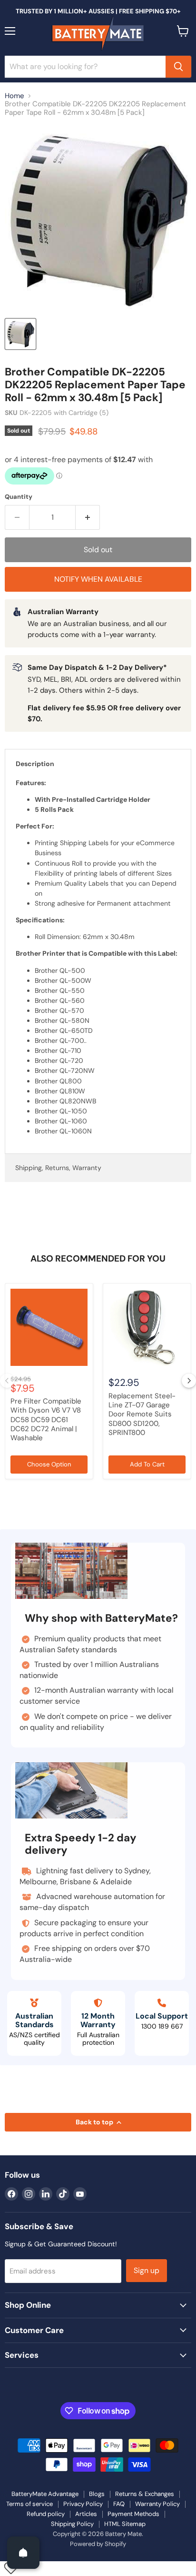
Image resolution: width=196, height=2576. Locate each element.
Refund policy (46, 2514)
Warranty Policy (157, 2504)
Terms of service (29, 2504)
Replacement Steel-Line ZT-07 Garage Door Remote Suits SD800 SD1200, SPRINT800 (142, 1414)
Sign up (147, 2270)
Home (15, 96)
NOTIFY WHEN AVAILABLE (98, 579)
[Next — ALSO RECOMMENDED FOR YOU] (189, 1381)
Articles (86, 2514)
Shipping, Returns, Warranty (58, 1168)
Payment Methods (133, 2514)
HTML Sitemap (125, 2524)
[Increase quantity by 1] (88, 517)
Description (35, 764)
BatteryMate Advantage (45, 2494)
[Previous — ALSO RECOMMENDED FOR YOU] (7, 1381)
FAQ (119, 2504)
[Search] (178, 67)
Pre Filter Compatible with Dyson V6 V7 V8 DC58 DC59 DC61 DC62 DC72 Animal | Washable (46, 1419)
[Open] (23, 2553)
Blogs (97, 2494)
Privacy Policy (83, 2504)
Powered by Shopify (98, 2544)
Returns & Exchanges (145, 2494)
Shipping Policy (72, 2524)
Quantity (19, 497)
